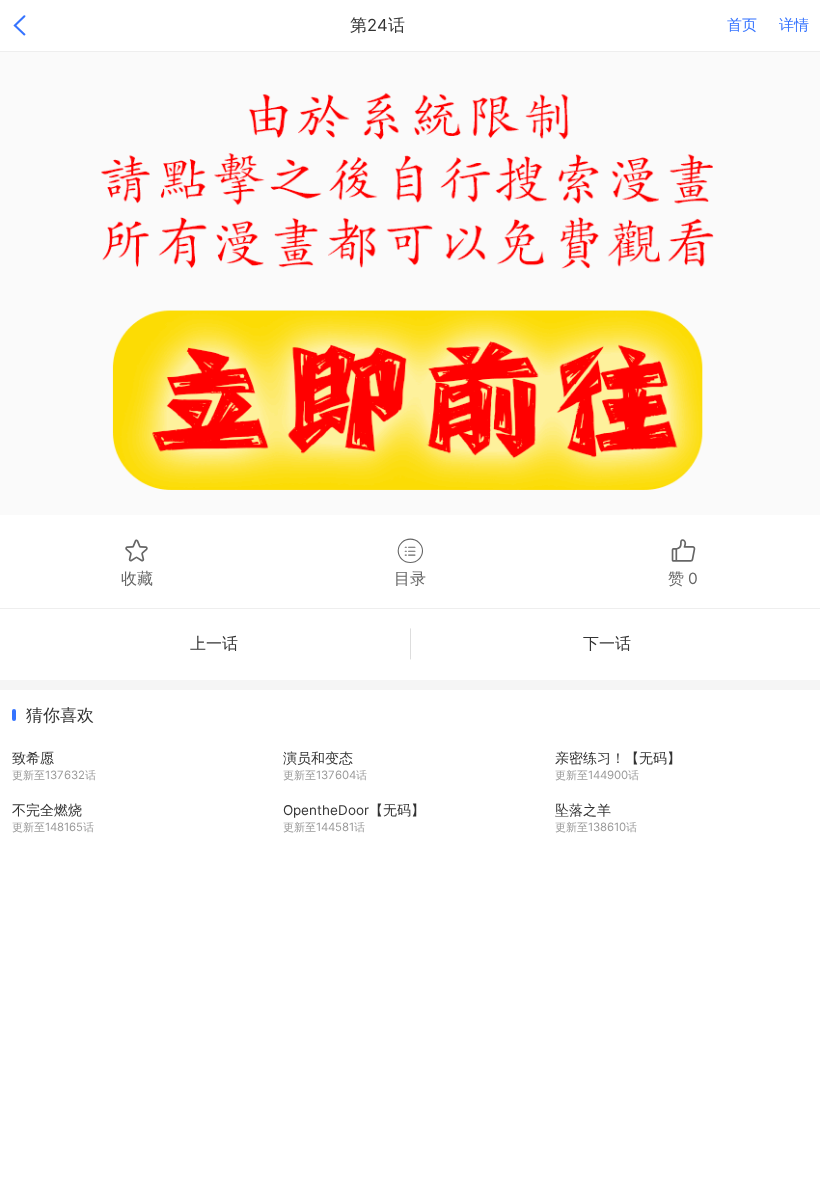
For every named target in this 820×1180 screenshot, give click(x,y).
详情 (794, 25)
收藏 (137, 578)
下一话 (607, 643)
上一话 (214, 643)
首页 (742, 25)
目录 (410, 578)
